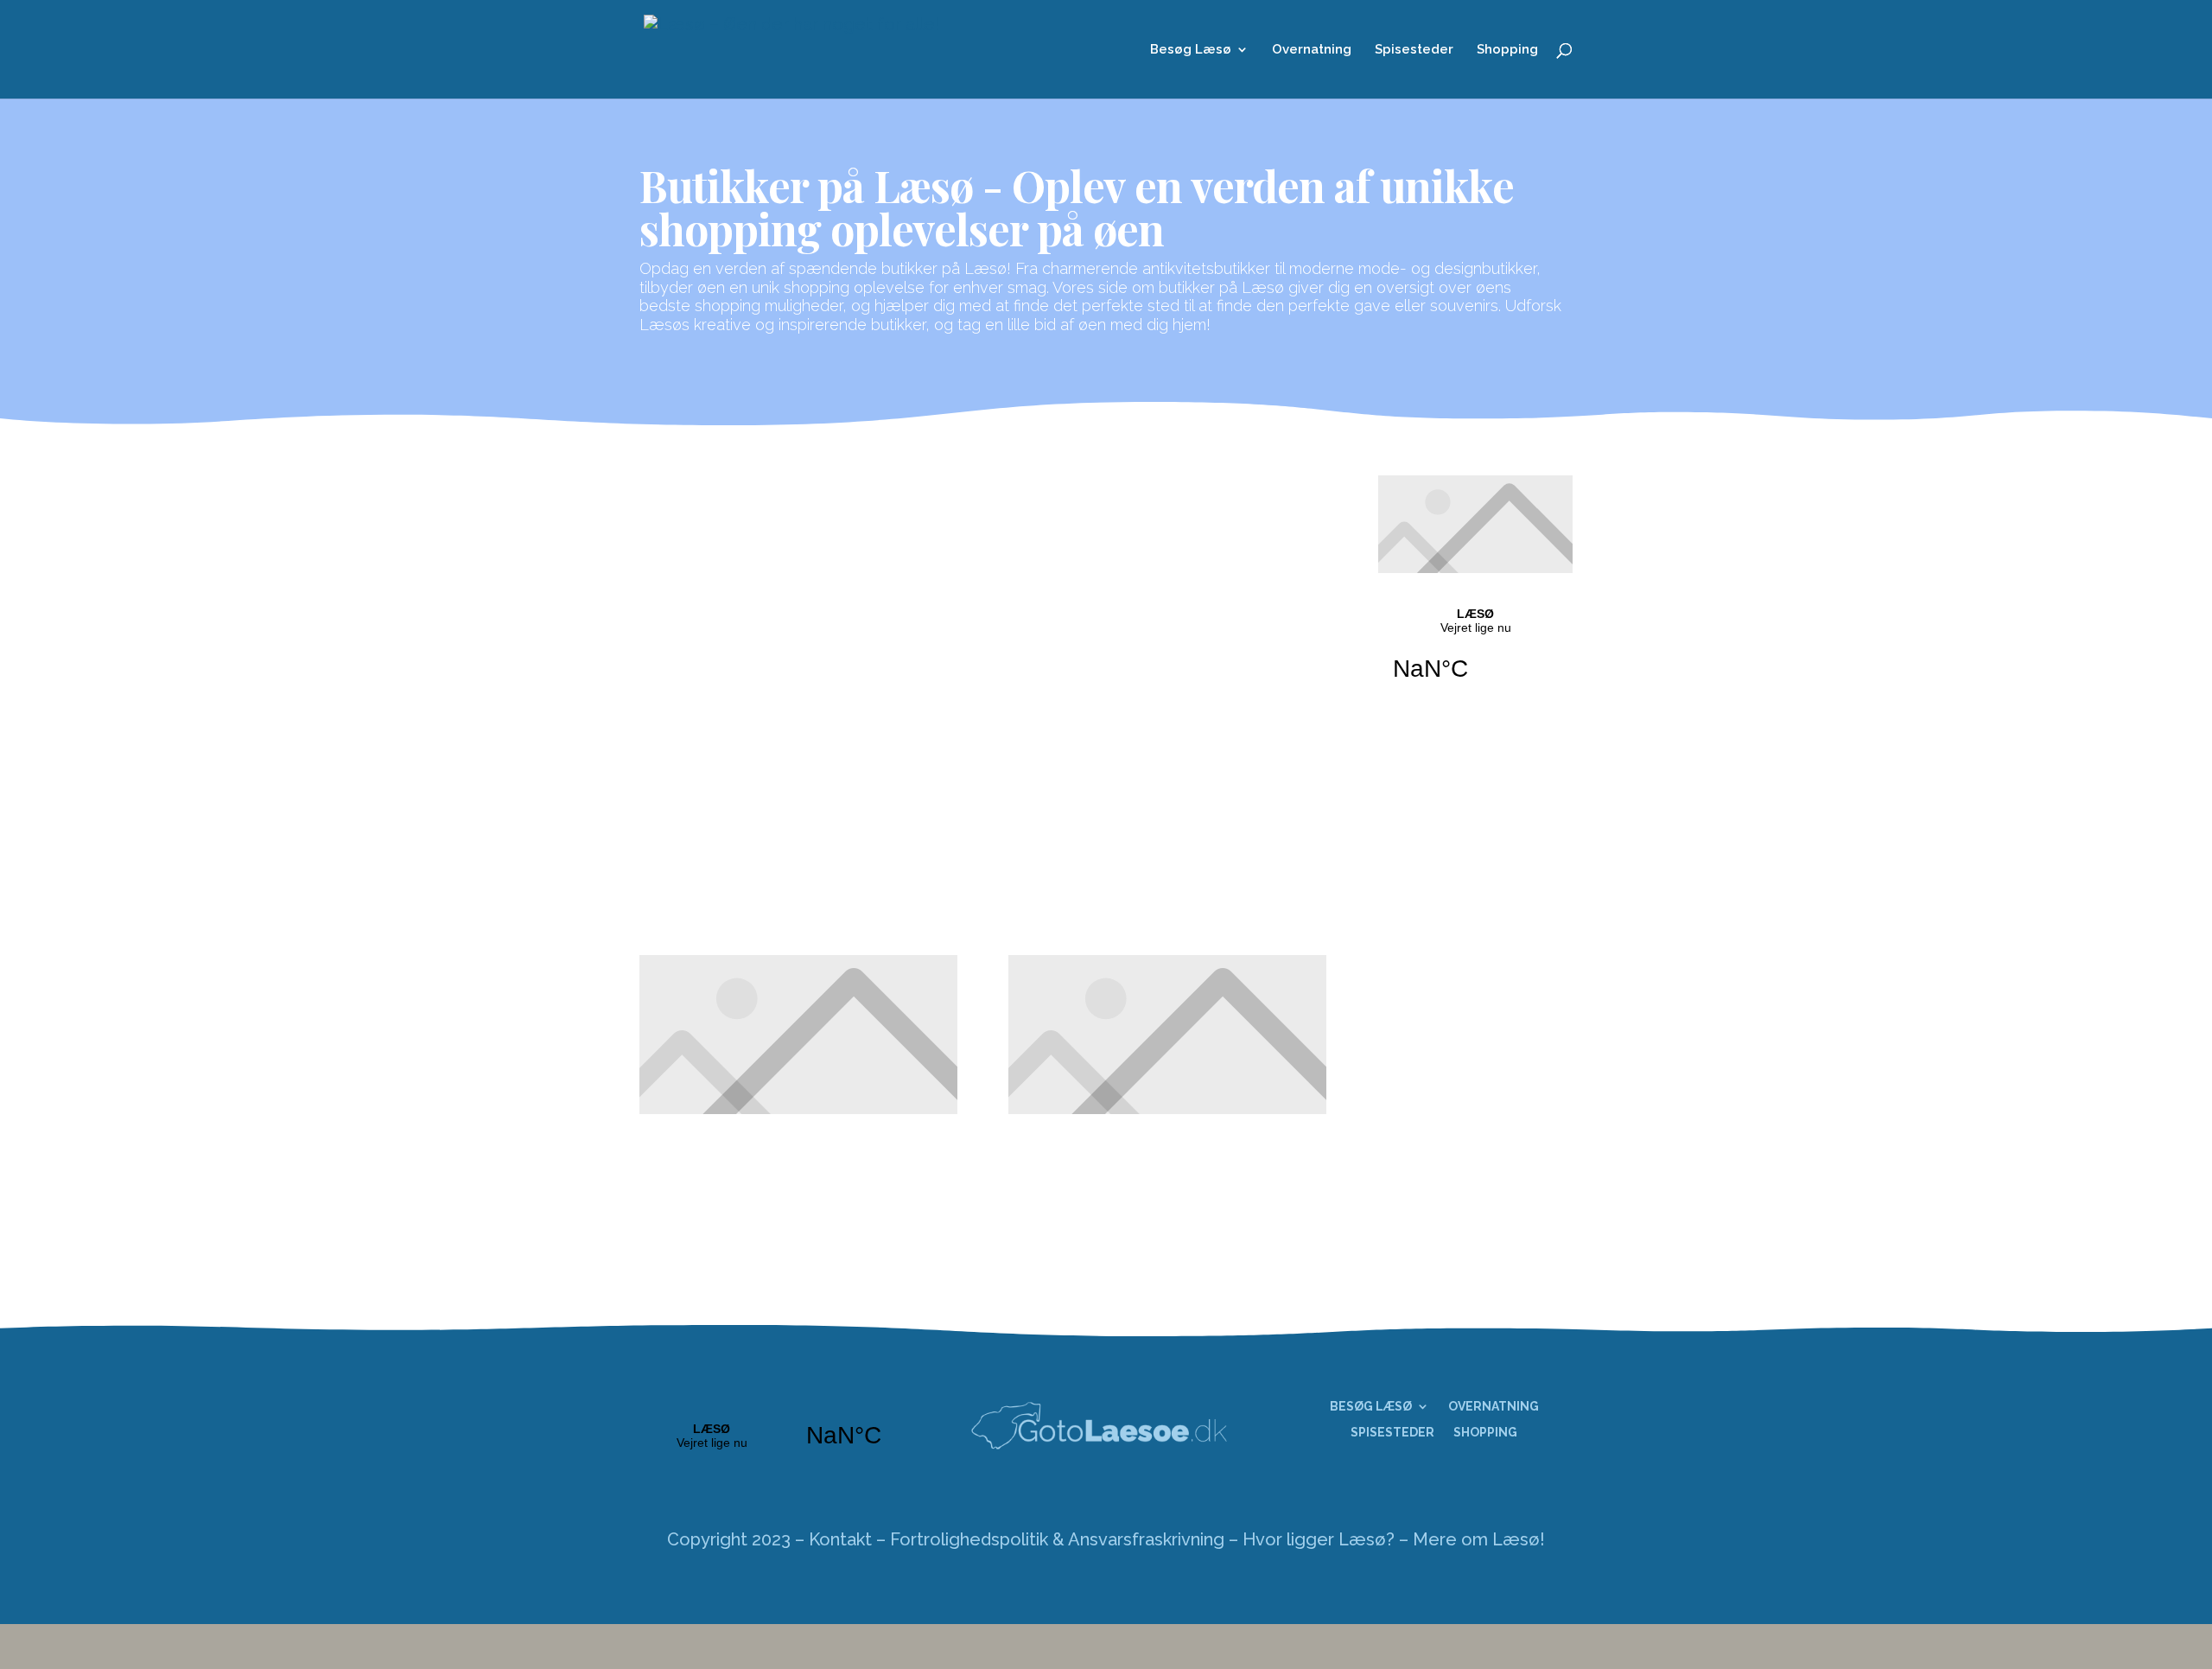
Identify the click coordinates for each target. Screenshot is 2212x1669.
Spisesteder (1414, 50)
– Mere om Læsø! (1472, 1539)
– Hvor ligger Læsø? (1312, 1539)
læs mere (696, 606)
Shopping (1507, 50)
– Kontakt (833, 1539)
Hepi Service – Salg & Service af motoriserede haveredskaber (915, 771)
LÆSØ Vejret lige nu (1475, 655)
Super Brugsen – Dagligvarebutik (846, 570)
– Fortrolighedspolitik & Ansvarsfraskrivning (1050, 1539)
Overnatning (1312, 50)
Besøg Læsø (1191, 50)
